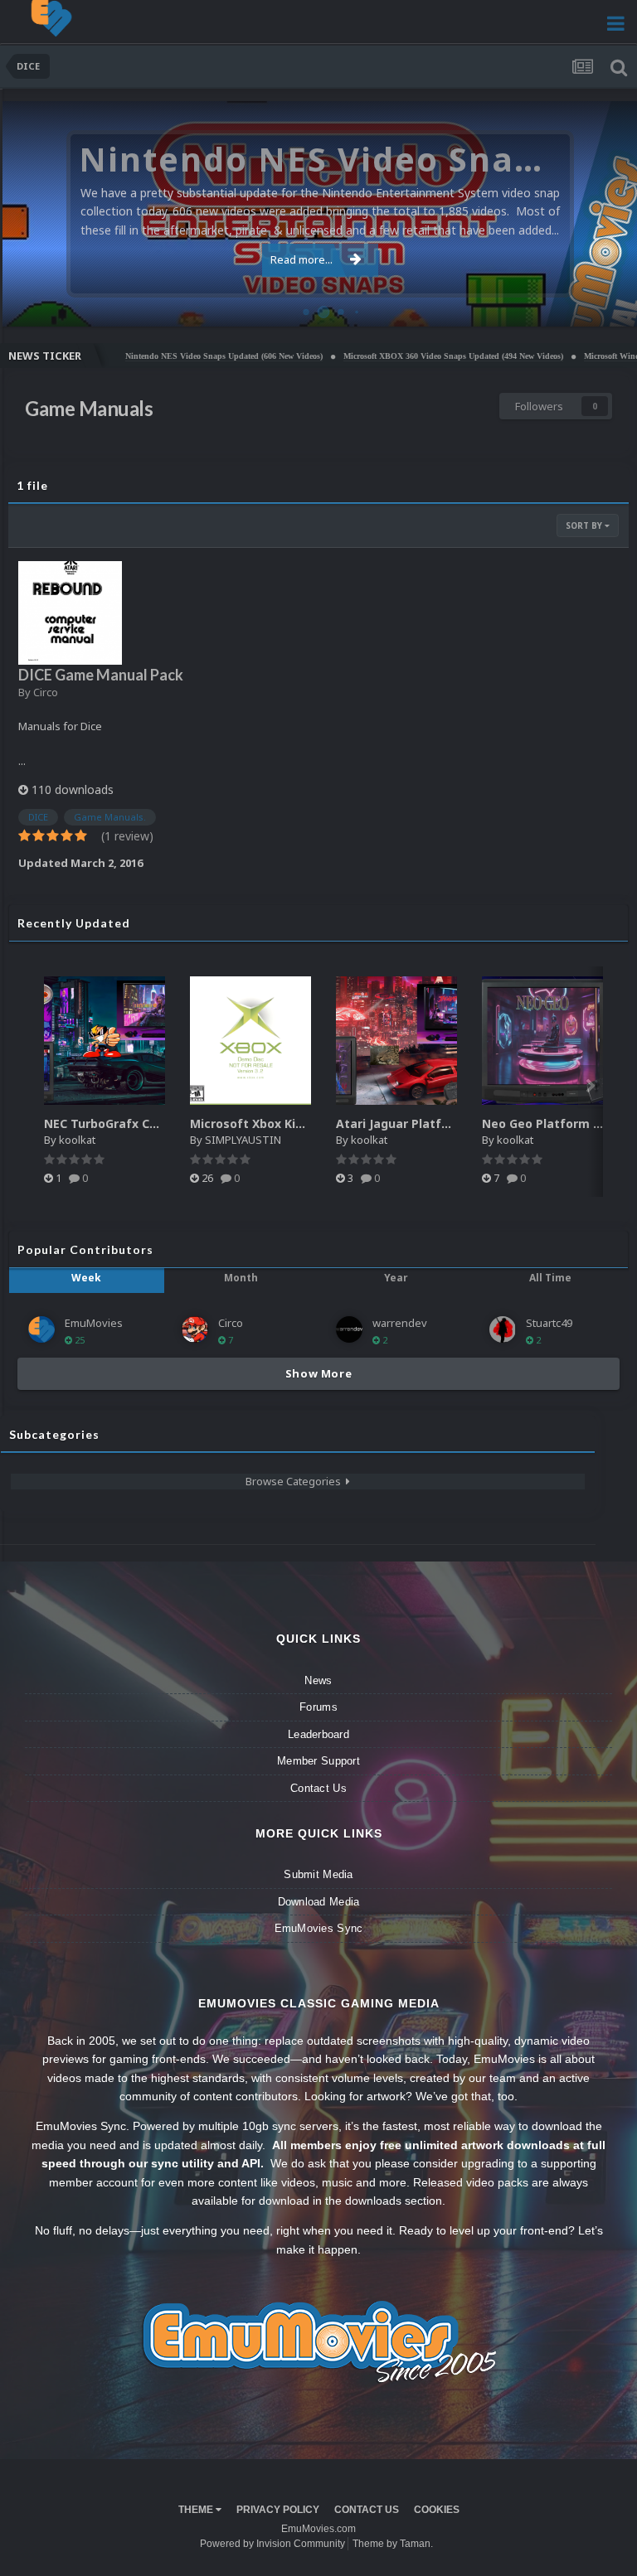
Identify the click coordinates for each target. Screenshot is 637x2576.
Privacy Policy (278, 2510)
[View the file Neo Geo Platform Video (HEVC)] (542, 1041)
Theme (197, 2510)
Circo (607, 305)
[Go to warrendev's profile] (349, 1329)
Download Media (319, 1902)
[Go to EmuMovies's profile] (41, 1329)
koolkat (77, 1140)
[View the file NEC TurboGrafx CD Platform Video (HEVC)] (105, 1041)
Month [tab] (241, 1278)
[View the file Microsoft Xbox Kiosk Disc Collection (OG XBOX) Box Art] (250, 1041)
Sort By (585, 525)
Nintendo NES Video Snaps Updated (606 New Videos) (173, 356)
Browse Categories (296, 1481)
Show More (319, 1373)
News (318, 1680)
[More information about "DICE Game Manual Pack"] (70, 613)
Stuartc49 (549, 1323)
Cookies (437, 2510)
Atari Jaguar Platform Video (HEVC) (440, 1123)
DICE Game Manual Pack (101, 675)
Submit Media (318, 1874)
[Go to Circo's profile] (195, 1329)
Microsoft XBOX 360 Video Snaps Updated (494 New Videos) (403, 356)
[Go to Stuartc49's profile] (503, 1329)
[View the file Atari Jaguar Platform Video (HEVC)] (396, 1041)
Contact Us (318, 1788)
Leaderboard (318, 1734)
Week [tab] (86, 1278)
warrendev (400, 1323)
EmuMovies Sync (319, 1928)
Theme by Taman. (393, 2544)
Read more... (301, 259)
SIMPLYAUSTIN (243, 1140)
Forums (318, 1707)
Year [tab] (396, 1278)
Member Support (318, 1761)
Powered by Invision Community (272, 2544)
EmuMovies (94, 1323)
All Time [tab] (550, 1278)
